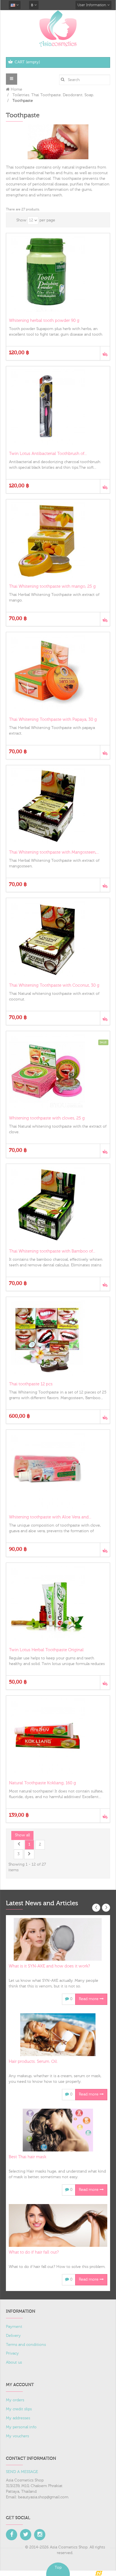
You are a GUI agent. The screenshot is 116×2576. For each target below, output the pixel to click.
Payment (14, 2327)
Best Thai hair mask (27, 2157)
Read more (89, 1999)
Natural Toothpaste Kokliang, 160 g (43, 1783)
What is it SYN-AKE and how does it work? (49, 1966)
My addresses (18, 2418)
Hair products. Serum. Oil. (33, 2062)
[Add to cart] (105, 353)
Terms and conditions (26, 2345)
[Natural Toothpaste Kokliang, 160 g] (58, 1736)
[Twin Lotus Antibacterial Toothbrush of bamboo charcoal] (58, 407)
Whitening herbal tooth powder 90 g (44, 321)
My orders (15, 2400)
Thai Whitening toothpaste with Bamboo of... (52, 1251)
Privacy (12, 2353)
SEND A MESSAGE (22, 2472)
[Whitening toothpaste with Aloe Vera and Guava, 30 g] (58, 1471)
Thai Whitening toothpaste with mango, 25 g (52, 586)
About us (14, 2362)
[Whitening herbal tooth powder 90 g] (58, 274)
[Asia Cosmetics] (58, 28)
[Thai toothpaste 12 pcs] (58, 1338)
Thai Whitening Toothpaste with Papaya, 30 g (53, 720)
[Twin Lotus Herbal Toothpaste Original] (58, 1604)
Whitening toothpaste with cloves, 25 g (47, 1118)
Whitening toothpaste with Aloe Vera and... (50, 1517)
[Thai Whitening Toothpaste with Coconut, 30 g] (58, 939)
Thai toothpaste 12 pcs (31, 1384)
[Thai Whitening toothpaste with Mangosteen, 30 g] (58, 806)
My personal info (21, 2427)
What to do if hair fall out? (34, 2252)
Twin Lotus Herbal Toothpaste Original (46, 1650)
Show (21, 220)
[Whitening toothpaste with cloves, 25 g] (58, 1072)
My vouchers (17, 2436)
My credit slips (19, 2409)
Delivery (13, 2336)
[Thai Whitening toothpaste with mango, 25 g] (58, 540)
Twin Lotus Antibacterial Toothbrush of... (48, 454)
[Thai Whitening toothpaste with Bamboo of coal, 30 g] (58, 1205)
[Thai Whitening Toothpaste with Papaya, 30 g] (58, 673)
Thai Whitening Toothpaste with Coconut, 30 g (54, 985)
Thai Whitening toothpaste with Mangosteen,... (54, 852)
